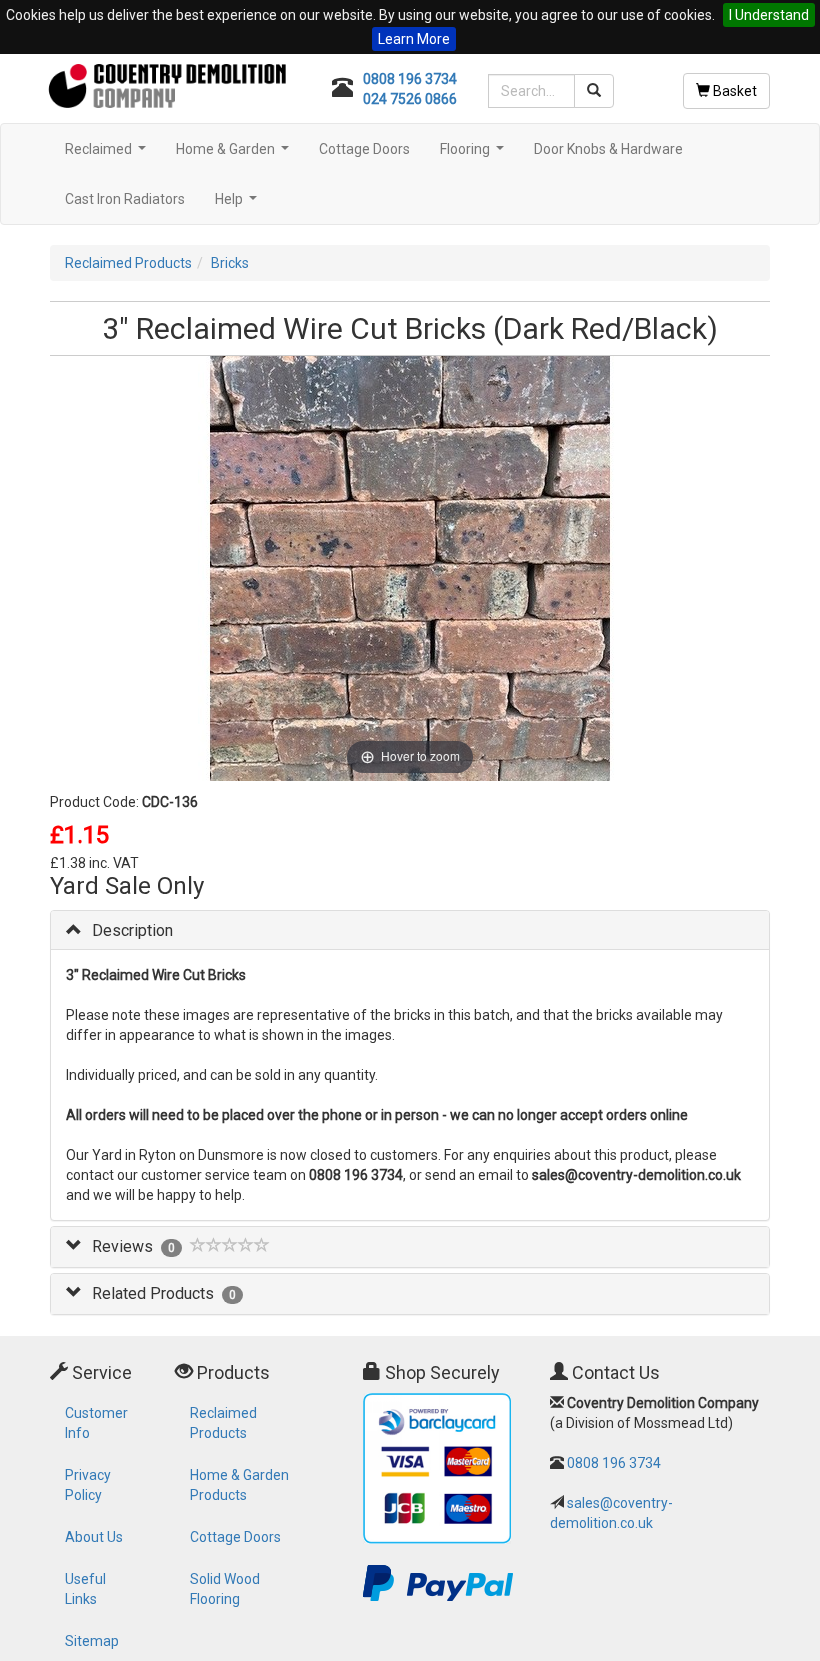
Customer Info (96, 1423)
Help (238, 204)
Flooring (474, 154)
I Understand (769, 15)
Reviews (122, 1246)
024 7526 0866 (410, 99)
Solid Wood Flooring (225, 1589)
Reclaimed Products (128, 263)
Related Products (153, 1293)
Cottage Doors (364, 149)
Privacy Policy (88, 1485)
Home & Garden (235, 154)
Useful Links (85, 1589)
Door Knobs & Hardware (608, 149)
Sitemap (92, 1641)
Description (132, 930)
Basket (733, 91)
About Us (94, 1537)
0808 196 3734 (410, 79)
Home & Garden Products (239, 1485)
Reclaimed (108, 154)
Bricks (230, 263)
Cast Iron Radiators (125, 199)
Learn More (414, 39)
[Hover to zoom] (410, 567)
